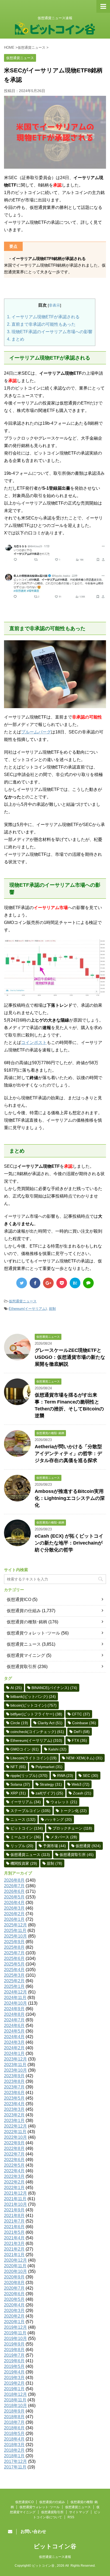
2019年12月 (15, 2327)
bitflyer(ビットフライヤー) (36, 1714)
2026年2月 (14, 1914)
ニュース (23, 1819)
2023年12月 (15, 2059)
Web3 (80, 1784)
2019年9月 (14, 2344)
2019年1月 (14, 2389)
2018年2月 (14, 2450)
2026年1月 (14, 1919)
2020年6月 (14, 2294)
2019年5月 (14, 2366)
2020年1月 (14, 2322)
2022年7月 (14, 2154)
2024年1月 (14, 2053)
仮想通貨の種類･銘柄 (27, 1622)
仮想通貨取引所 (22, 1667)
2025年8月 (14, 1947)
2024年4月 (14, 2037)
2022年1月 (14, 2188)
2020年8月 (14, 2283)
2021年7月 (14, 2221)
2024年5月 (14, 2031)
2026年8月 (14, 1880)
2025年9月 (14, 1942)
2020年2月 (14, 2316)
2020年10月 (15, 2271)
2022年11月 (15, 2132)
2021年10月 (15, 2204)
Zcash (82, 1793)
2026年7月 (14, 1886)
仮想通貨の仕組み (24, 1611)
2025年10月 (15, 1936)
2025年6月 (14, 1958)
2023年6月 (14, 2093)
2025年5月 (14, 1964)
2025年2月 (14, 1981)
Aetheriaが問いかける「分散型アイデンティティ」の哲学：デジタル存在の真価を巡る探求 (68, 1454)
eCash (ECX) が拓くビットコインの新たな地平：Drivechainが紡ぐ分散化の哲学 (69, 1543)
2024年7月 (14, 2020)
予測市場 (54, 1846)
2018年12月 (15, 2394)
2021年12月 (15, 2193)
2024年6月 (14, 2026)
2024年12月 (15, 1992)
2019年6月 (14, 2361)
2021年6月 (14, 2227)
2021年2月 (14, 2249)
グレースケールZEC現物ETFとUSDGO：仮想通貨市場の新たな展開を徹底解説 (70, 1357)
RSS (71, 2517)
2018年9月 (14, 2411)
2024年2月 (14, 2048)
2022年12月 (15, 2126)
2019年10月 (15, 2338)
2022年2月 (14, 2182)
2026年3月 (14, 1908)
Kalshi (57, 1749)
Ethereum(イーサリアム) (28, 1309)
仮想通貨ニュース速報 (55, 2557)
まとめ (16, 339)
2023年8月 (14, 2081)
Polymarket (49, 1767)
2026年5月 (14, 1897)
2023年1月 (14, 2121)
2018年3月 (14, 2445)
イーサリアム (26, 1802)
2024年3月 (14, 2042)
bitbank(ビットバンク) (33, 1696)
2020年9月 (14, 2277)
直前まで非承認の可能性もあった (41, 324)
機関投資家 (24, 1863)
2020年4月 (14, 2305)
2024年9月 (14, 2009)
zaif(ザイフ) (49, 1793)
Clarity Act (50, 1723)
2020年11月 (15, 2266)
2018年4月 (14, 2439)
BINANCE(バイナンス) (54, 1688)
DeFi (82, 1732)
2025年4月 (14, 1970)
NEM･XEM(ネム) (84, 1758)
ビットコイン (27, 1828)
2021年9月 (14, 2210)
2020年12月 (15, 2260)
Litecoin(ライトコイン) (34, 1758)
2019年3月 (14, 2378)
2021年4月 (14, 2238)
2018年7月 (14, 2422)
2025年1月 (14, 1986)
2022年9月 (14, 2143)
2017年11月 (15, 2467)
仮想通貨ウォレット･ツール (33, 1633)
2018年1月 (14, 2456)
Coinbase (84, 1723)
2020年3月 (14, 2311)
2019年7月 (14, 2355)
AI (16, 1688)
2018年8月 (14, 2417)
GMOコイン (25, 1749)
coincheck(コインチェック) (37, 1732)
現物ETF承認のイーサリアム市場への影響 (50, 332)
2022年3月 (14, 2176)
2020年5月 (14, 2299)
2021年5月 (14, 2232)
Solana (20, 1784)
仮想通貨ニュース (23, 1301)
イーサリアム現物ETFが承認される (43, 317)
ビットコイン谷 (55, 2546)
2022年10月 (15, 2137)
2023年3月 (14, 2109)
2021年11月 (15, 2199)
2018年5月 (14, 2433)
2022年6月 (14, 2160)
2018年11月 (15, 2400)
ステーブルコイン (30, 1811)
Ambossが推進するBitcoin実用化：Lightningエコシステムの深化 (70, 1498)
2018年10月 (15, 2406)
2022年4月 (14, 2171)
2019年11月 (15, 2333)
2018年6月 (14, 2428)
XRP (18, 1793)
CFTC (81, 1714)
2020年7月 (14, 2288)
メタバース (64, 1837)
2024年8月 (14, 2014)
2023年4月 (14, 2104)
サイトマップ (79, 2512)
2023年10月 (15, 2070)
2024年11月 (15, 1998)
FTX (79, 1740)
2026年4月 (14, 1903)
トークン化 (73, 1811)
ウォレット (64, 1802)
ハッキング (58, 1819)
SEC (91, 1776)
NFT (18, 1767)
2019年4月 (14, 2372)
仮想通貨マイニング (26, 1655)
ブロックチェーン (72, 1828)
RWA (65, 1776)
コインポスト (34, 1043)
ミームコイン (26, 1837)
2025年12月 (15, 1925)
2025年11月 (15, 1931)
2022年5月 (14, 2165)
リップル (22, 1846)
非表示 (54, 305)
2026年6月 (14, 1891)
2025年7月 (14, 1953)
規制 (52, 1309)
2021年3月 (14, 2243)
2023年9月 (14, 2076)
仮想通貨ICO (19, 1599)
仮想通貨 (88, 1846)
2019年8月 (14, 2350)
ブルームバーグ (36, 732)
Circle (19, 1723)
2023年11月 (15, 2065)
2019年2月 (14, 2383)
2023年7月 (14, 2087)
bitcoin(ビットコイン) (34, 1705)
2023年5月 (14, 2098)
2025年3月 (14, 1975)
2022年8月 (14, 2148)
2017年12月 (15, 2461)
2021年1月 (14, 2255)
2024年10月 (15, 2003)
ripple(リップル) (29, 1776)
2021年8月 (14, 2216)
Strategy (51, 1784)
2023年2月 (14, 2115)
